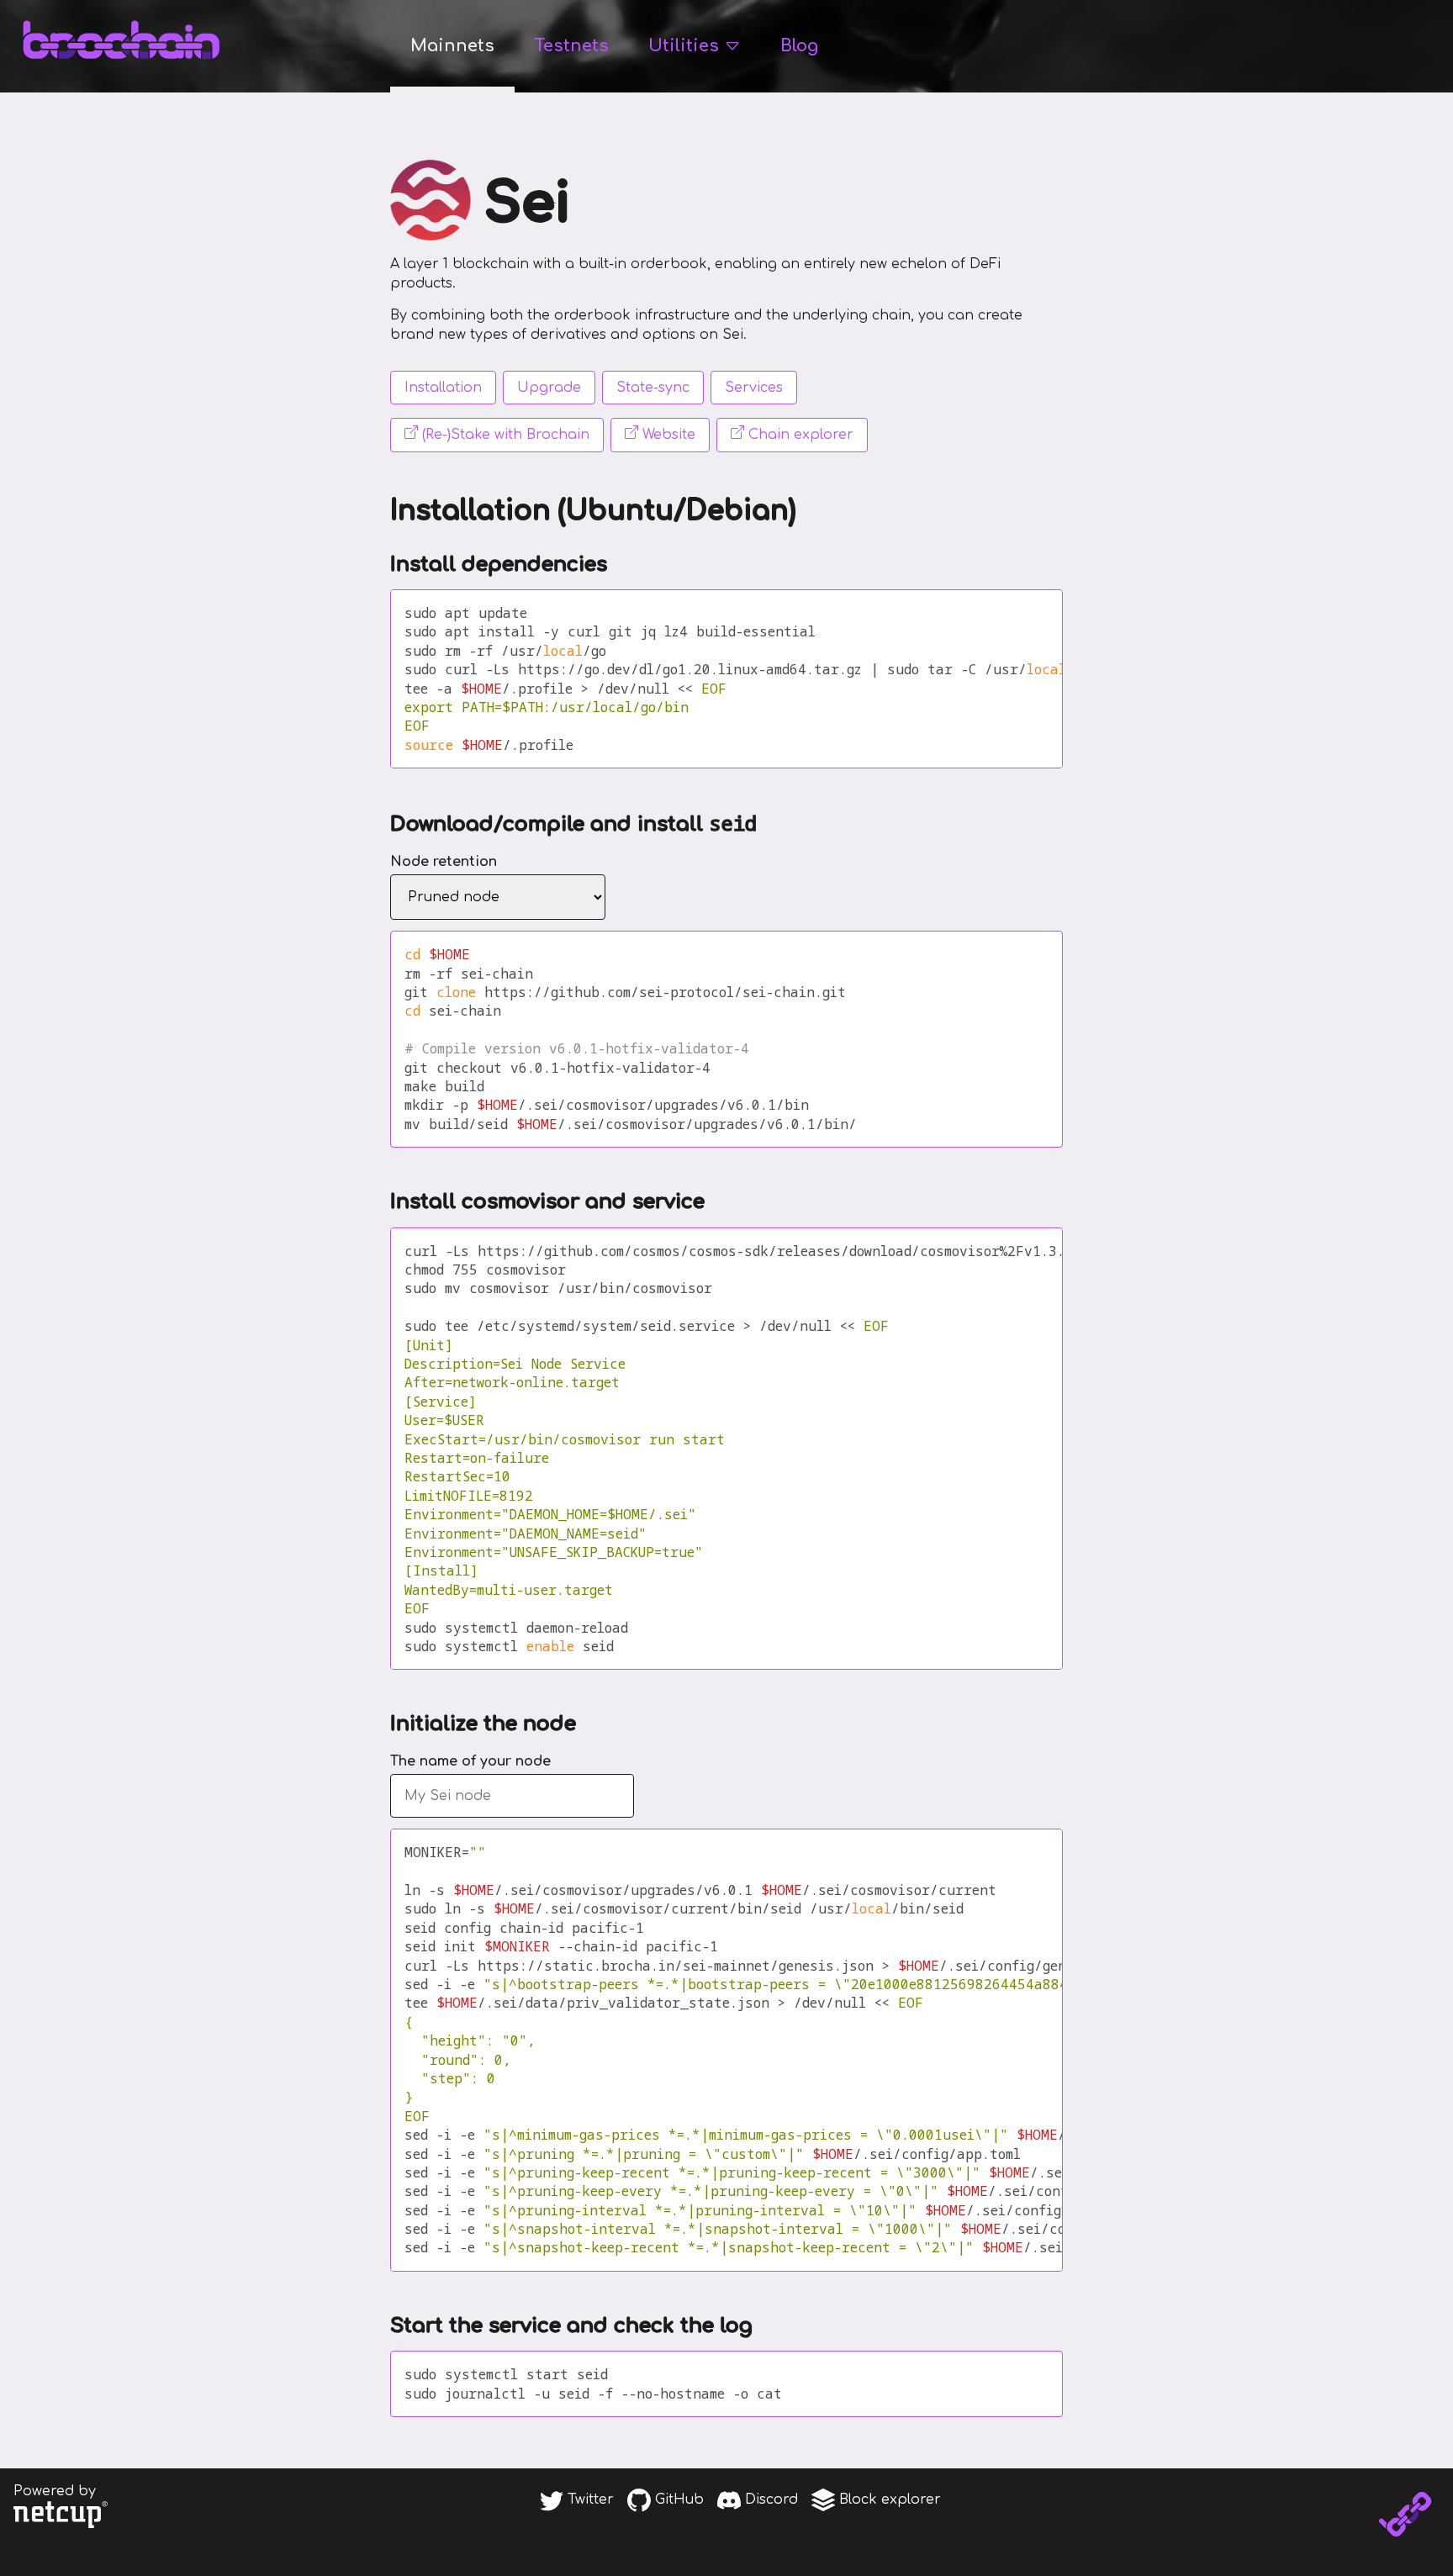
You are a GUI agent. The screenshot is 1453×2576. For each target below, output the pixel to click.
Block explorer (888, 2500)
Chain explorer (799, 435)
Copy (1022, 613)
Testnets (571, 46)
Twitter (589, 2500)
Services (754, 388)
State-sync (653, 388)
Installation (443, 388)
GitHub (677, 2500)
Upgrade (549, 388)
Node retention (444, 862)
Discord (769, 2500)
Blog (799, 46)
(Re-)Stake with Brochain (504, 435)
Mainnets (452, 46)
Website (667, 435)
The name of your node (470, 1761)
